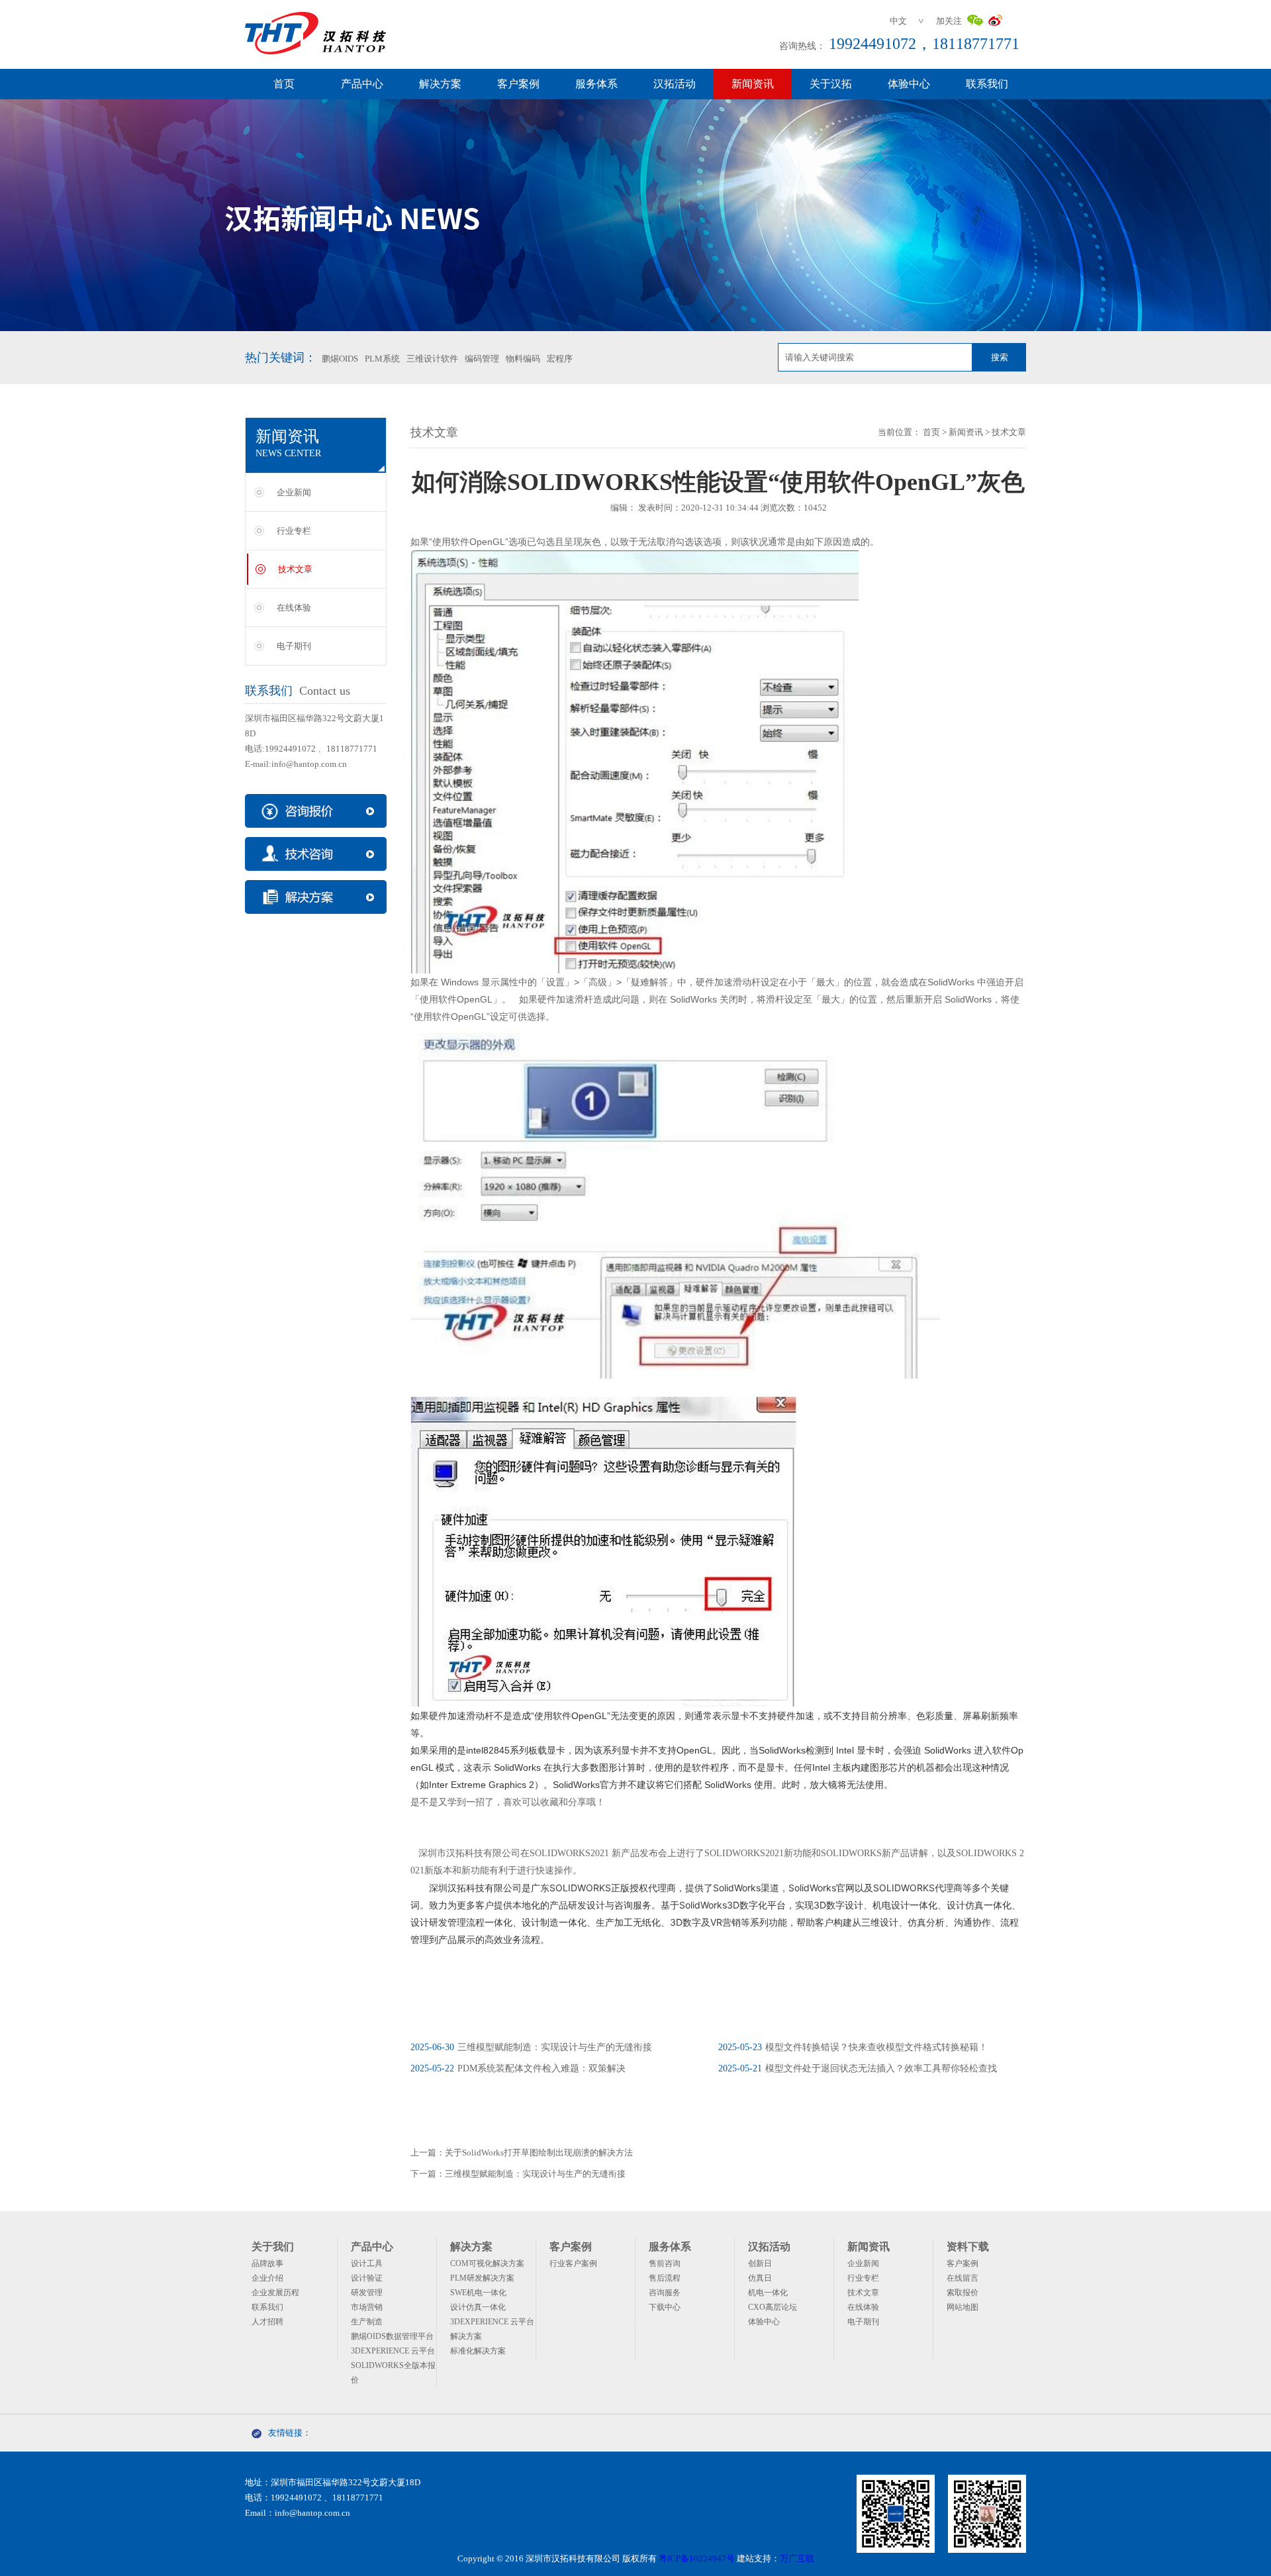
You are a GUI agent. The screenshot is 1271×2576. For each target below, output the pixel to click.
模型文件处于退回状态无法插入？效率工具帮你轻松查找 (858, 2068)
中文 (898, 21)
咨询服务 (665, 2293)
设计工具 (367, 2263)
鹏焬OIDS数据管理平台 (392, 2336)
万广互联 (797, 2558)
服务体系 (596, 84)
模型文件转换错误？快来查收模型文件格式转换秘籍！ (853, 2047)
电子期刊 (294, 646)
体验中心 (909, 84)
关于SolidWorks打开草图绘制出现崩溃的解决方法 (539, 2153)
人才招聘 (267, 2322)
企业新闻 (294, 492)
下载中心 (665, 2307)
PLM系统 (382, 359)
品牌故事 (267, 2263)
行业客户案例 (573, 2263)
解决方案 (440, 84)
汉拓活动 (675, 84)
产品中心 (362, 84)
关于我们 (273, 2247)
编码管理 (482, 359)
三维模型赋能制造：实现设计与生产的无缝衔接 (531, 2047)
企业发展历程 (275, 2293)
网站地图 (963, 2307)
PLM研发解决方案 (482, 2278)
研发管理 (367, 2293)
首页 (284, 84)
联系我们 (987, 84)
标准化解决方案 (478, 2351)
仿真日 (760, 2278)
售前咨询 (665, 2263)
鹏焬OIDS (340, 359)
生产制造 (367, 2322)
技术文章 (295, 569)
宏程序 (560, 359)
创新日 (760, 2263)
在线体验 (294, 608)
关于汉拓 (831, 84)
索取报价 (963, 2293)
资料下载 (968, 2247)
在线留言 (963, 2278)
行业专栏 (294, 531)
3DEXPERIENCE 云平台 (393, 2351)
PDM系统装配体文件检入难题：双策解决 (518, 2068)
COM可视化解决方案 (487, 2263)
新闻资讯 (753, 84)
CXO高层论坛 (773, 2307)
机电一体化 (768, 2293)
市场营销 (367, 2307)
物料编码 (523, 359)
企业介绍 (267, 2278)
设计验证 (367, 2278)
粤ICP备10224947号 (697, 2558)
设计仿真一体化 (478, 2307)
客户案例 (518, 84)
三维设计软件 (432, 359)
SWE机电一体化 (478, 2293)
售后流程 (665, 2278)
